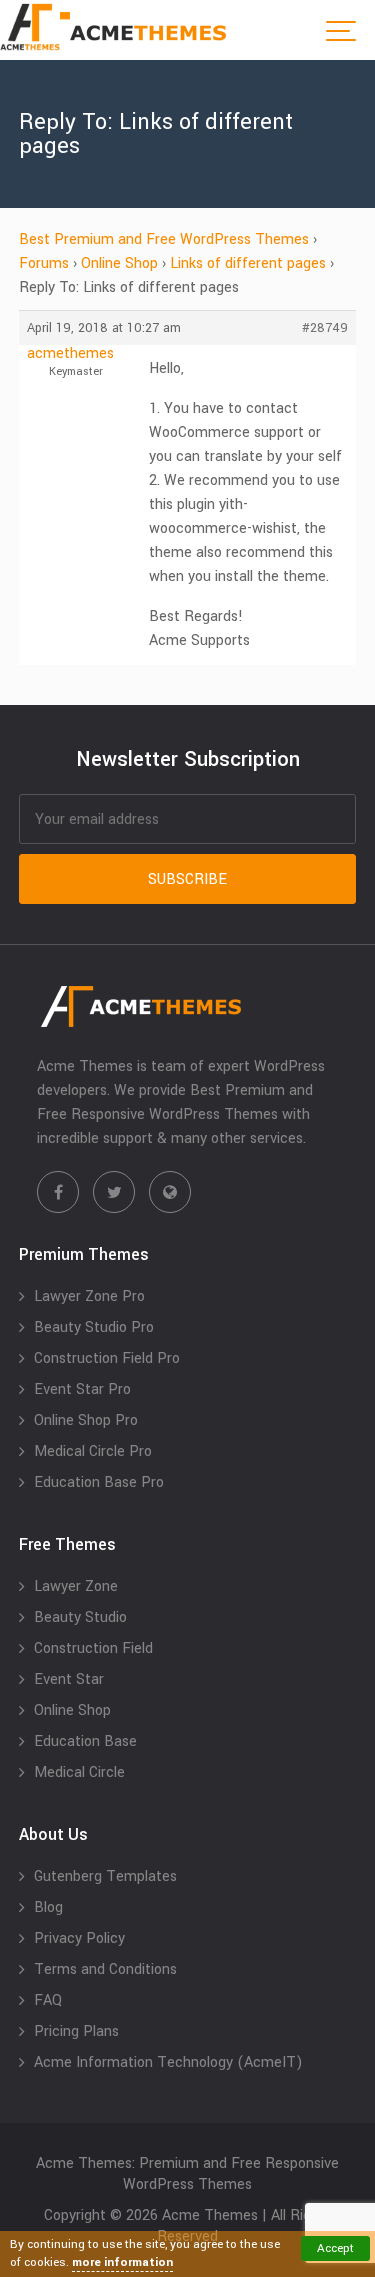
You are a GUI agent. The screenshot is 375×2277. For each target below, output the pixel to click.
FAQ (48, 2000)
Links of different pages (248, 263)
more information (122, 2262)
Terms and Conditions (105, 1969)
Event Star (69, 1679)
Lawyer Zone (76, 1586)
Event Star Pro (82, 1389)
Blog (48, 1907)
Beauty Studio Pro (94, 1327)
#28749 (325, 328)
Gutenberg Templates (105, 1876)
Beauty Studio (80, 1617)
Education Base (85, 1741)
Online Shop (119, 263)
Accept (335, 2248)
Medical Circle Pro (93, 1451)
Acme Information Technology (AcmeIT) (168, 2062)
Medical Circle (79, 1772)
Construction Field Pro (107, 1358)
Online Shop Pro (86, 1420)
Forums (44, 263)
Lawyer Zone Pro (89, 1296)
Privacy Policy (79, 1938)
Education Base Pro (99, 1482)
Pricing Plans (76, 2031)
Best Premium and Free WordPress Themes (164, 239)
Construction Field (93, 1648)
